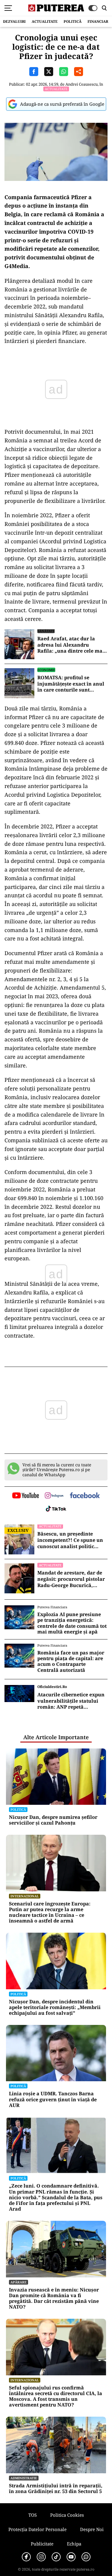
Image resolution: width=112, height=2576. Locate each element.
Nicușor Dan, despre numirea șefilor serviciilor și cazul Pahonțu (53, 1820)
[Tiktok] (56, 2557)
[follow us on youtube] (26, 1496)
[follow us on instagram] (54, 1496)
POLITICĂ (73, 21)
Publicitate (42, 2544)
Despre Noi (92, 2529)
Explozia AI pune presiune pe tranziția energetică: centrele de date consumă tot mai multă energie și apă (72, 1623)
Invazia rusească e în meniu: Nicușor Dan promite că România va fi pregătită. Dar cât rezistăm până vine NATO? (54, 2299)
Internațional (25, 1896)
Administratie (24, 2478)
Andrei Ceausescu (82, 84)
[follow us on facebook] (85, 1496)
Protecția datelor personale (37, 2529)
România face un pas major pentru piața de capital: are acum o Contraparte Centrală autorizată (71, 1661)
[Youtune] (71, 2557)
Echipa (74, 2544)
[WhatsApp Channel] (86, 2557)
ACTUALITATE (45, 21)
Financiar (98, 21)
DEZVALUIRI (14, 21)
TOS (33, 2515)
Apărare (19, 2282)
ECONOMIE (46, 670)
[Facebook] (26, 2557)
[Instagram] (41, 2557)
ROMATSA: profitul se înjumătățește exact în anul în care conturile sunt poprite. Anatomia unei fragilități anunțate (71, 684)
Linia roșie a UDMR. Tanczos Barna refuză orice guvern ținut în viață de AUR (53, 2099)
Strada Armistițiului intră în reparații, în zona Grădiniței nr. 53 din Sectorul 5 (56, 2489)
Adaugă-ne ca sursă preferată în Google (62, 104)
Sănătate (46, 631)
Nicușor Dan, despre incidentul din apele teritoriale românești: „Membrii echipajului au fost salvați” (55, 2008)
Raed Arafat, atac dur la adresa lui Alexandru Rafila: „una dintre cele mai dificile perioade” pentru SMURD (71, 645)
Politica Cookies (67, 2515)
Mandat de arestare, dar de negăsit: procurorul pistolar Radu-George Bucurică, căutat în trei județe (71, 1579)
